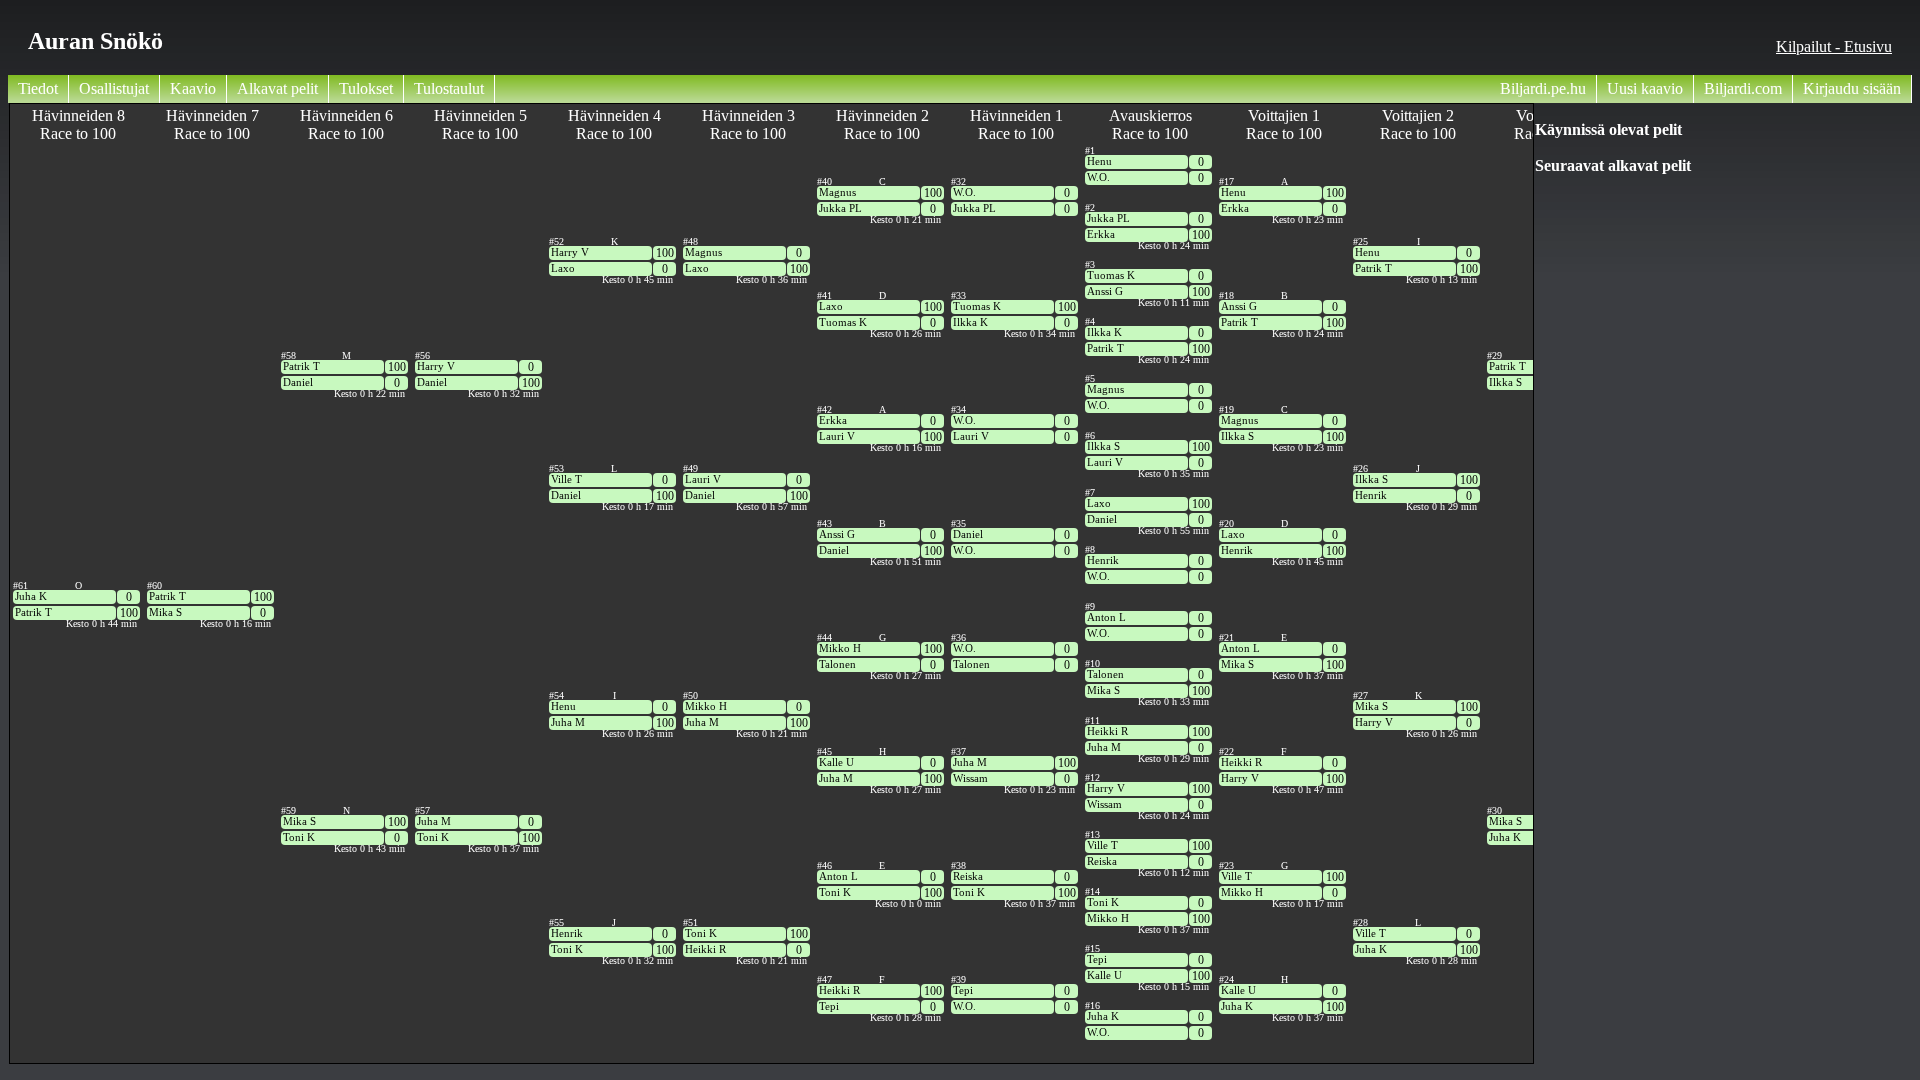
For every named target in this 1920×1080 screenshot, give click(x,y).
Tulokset (366, 88)
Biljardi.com (1743, 88)
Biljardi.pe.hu (1543, 88)
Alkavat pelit (277, 88)
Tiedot (38, 88)
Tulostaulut (449, 88)
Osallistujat (114, 88)
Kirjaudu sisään (1852, 88)
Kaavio (193, 88)
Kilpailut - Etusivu (1834, 46)
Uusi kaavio (1645, 88)
